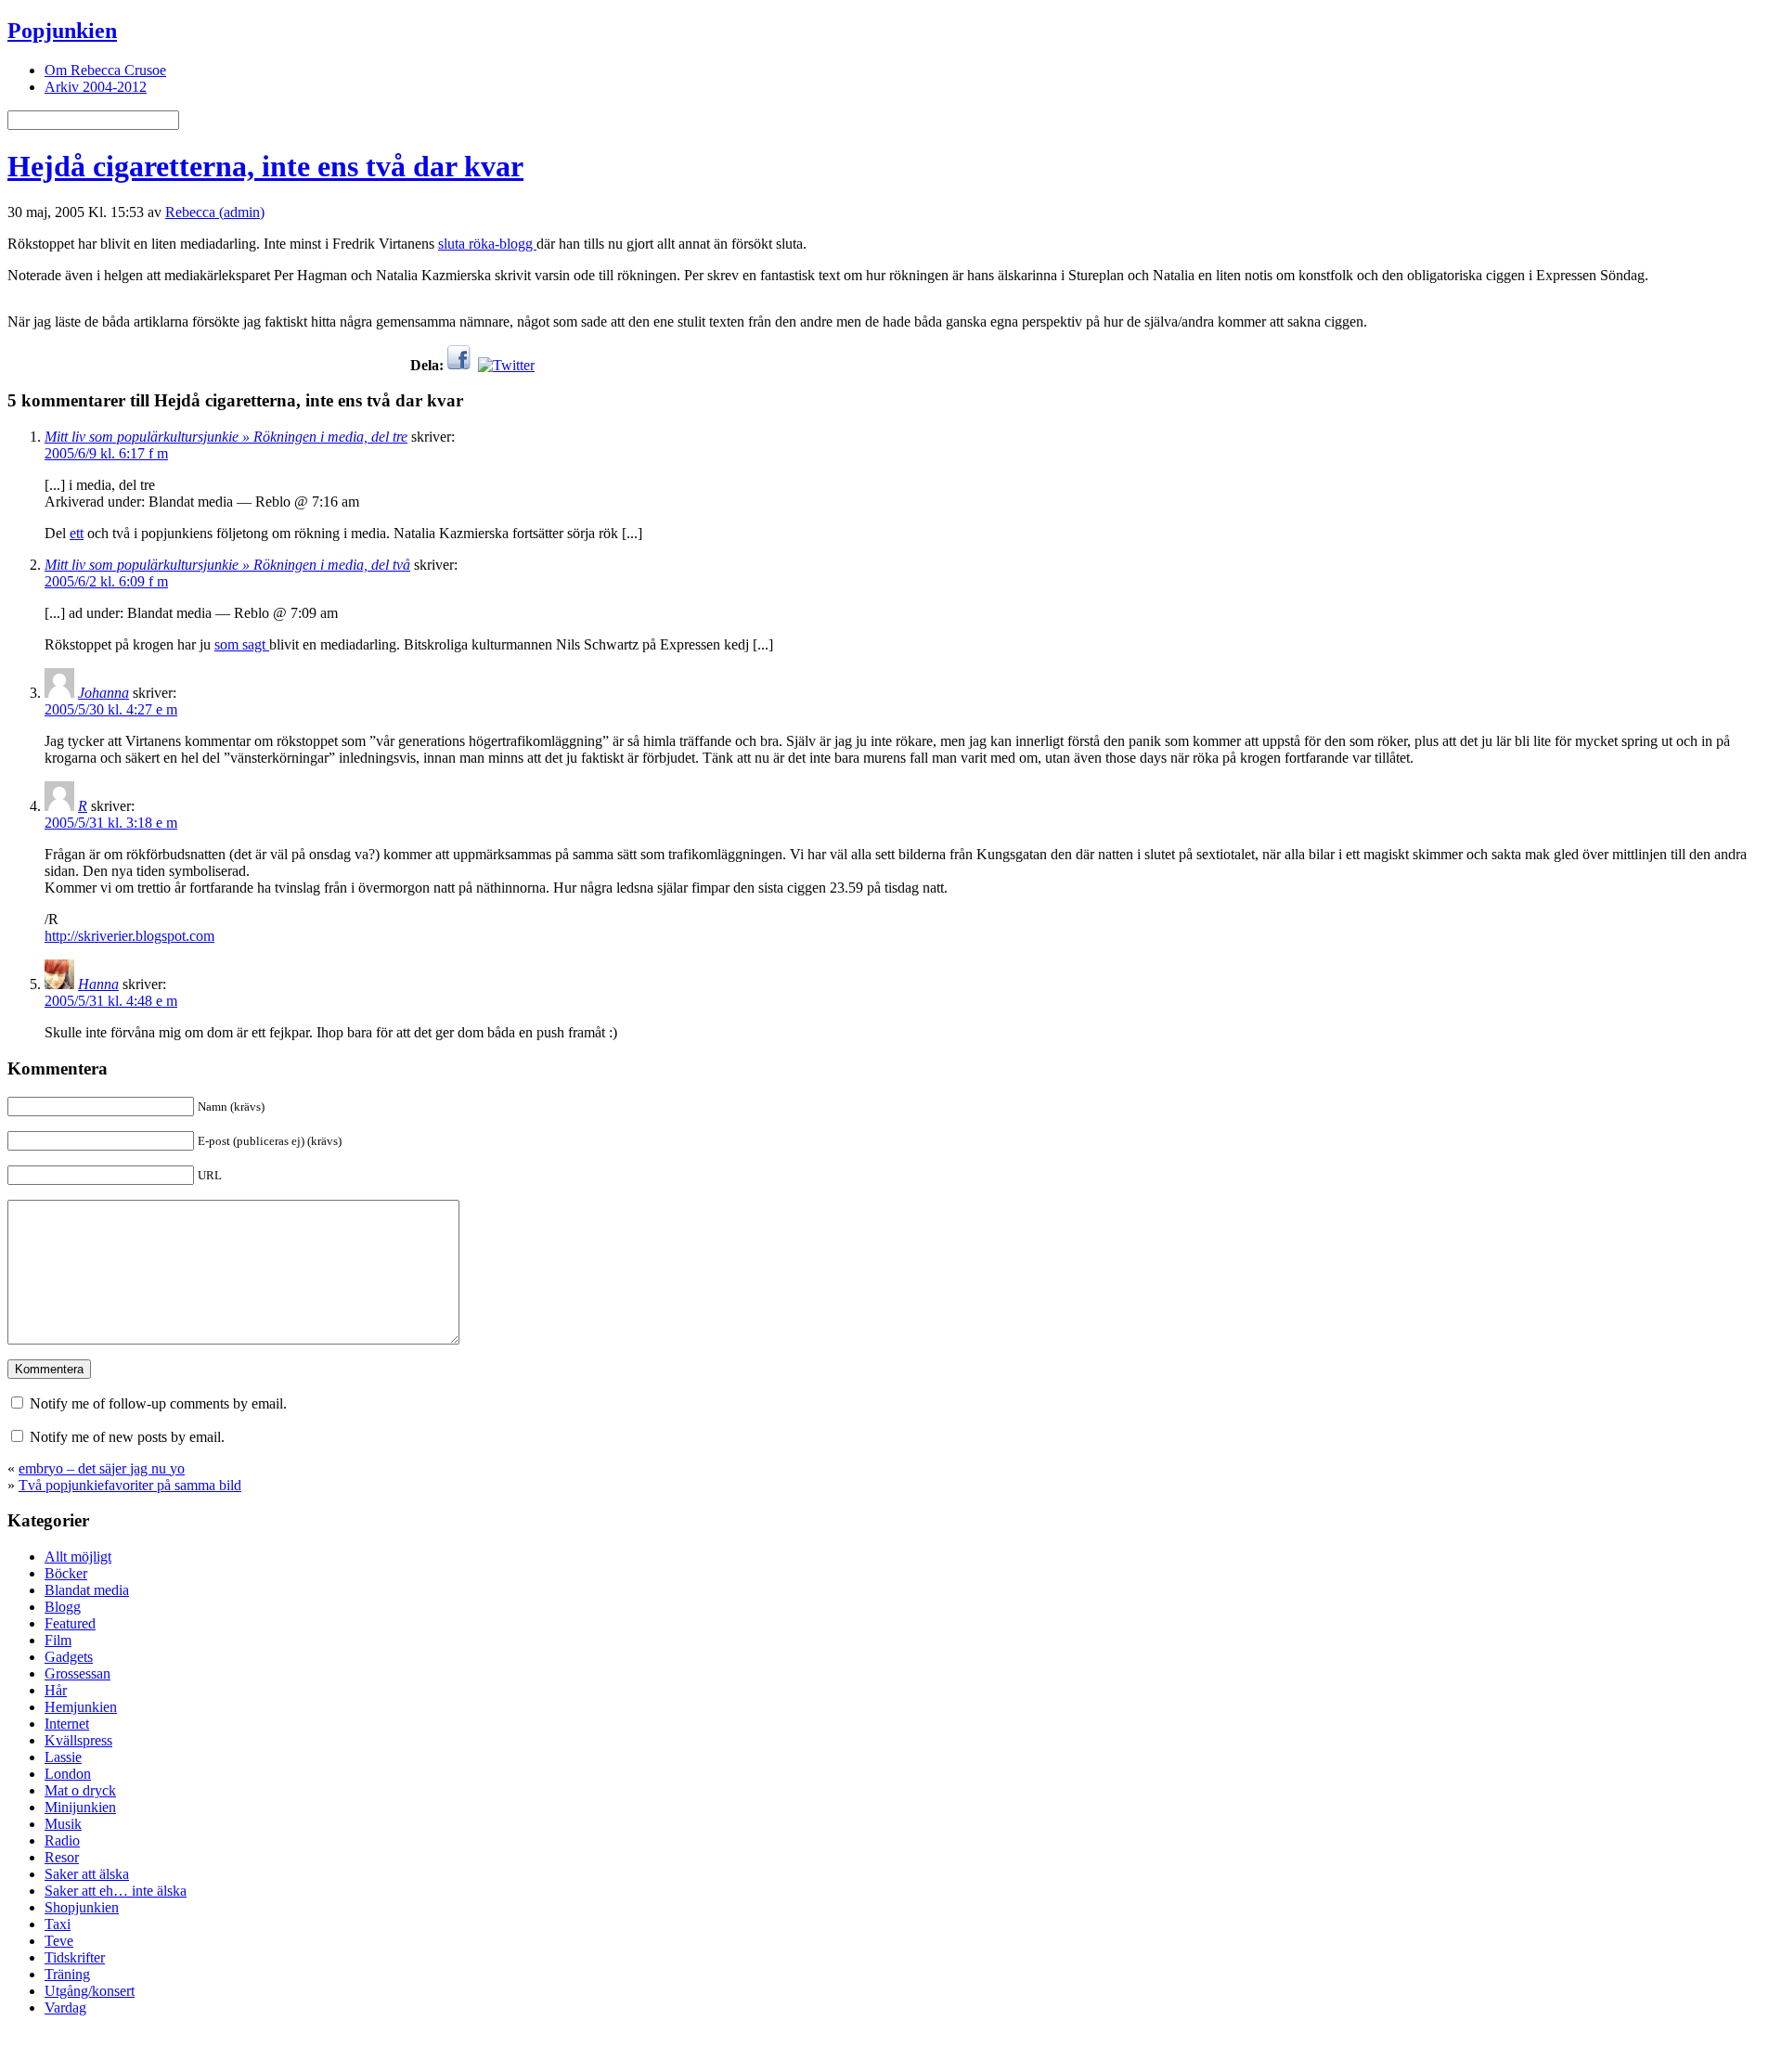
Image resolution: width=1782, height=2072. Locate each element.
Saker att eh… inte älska (116, 1891)
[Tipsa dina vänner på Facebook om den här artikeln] (459, 365)
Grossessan (77, 1673)
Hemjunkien (81, 1707)
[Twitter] (506, 365)
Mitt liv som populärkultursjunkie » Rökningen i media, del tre (226, 437)
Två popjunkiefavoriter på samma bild (130, 1485)
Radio (62, 1840)
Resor (62, 1857)
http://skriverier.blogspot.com (129, 936)
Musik (63, 1824)
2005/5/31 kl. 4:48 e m (111, 1001)
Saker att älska (87, 1874)
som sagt (242, 644)
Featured (70, 1623)
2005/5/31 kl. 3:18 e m (111, 823)
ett (77, 533)
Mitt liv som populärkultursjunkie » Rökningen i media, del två (227, 565)
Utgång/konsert (90, 1991)
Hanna (98, 984)
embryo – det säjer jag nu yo (102, 1468)
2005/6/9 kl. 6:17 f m (106, 453)
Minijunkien (80, 1807)
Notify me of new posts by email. (127, 1437)
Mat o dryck (80, 1790)
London (68, 1774)
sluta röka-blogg (487, 244)
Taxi (58, 1924)
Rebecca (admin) (215, 212)
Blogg (63, 1607)
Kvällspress (78, 1740)
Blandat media (87, 1590)
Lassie (63, 1757)
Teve (59, 1941)
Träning (67, 1974)
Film (58, 1640)
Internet (67, 1724)
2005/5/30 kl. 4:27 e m (111, 709)
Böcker (66, 1573)
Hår (56, 1690)
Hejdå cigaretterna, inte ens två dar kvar (265, 166)
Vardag (65, 2008)
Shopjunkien (82, 1907)
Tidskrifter (75, 1957)
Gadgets (69, 1657)
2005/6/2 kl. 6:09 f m (106, 581)
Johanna (103, 693)
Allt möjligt (78, 1557)
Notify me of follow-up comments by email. (158, 1403)
